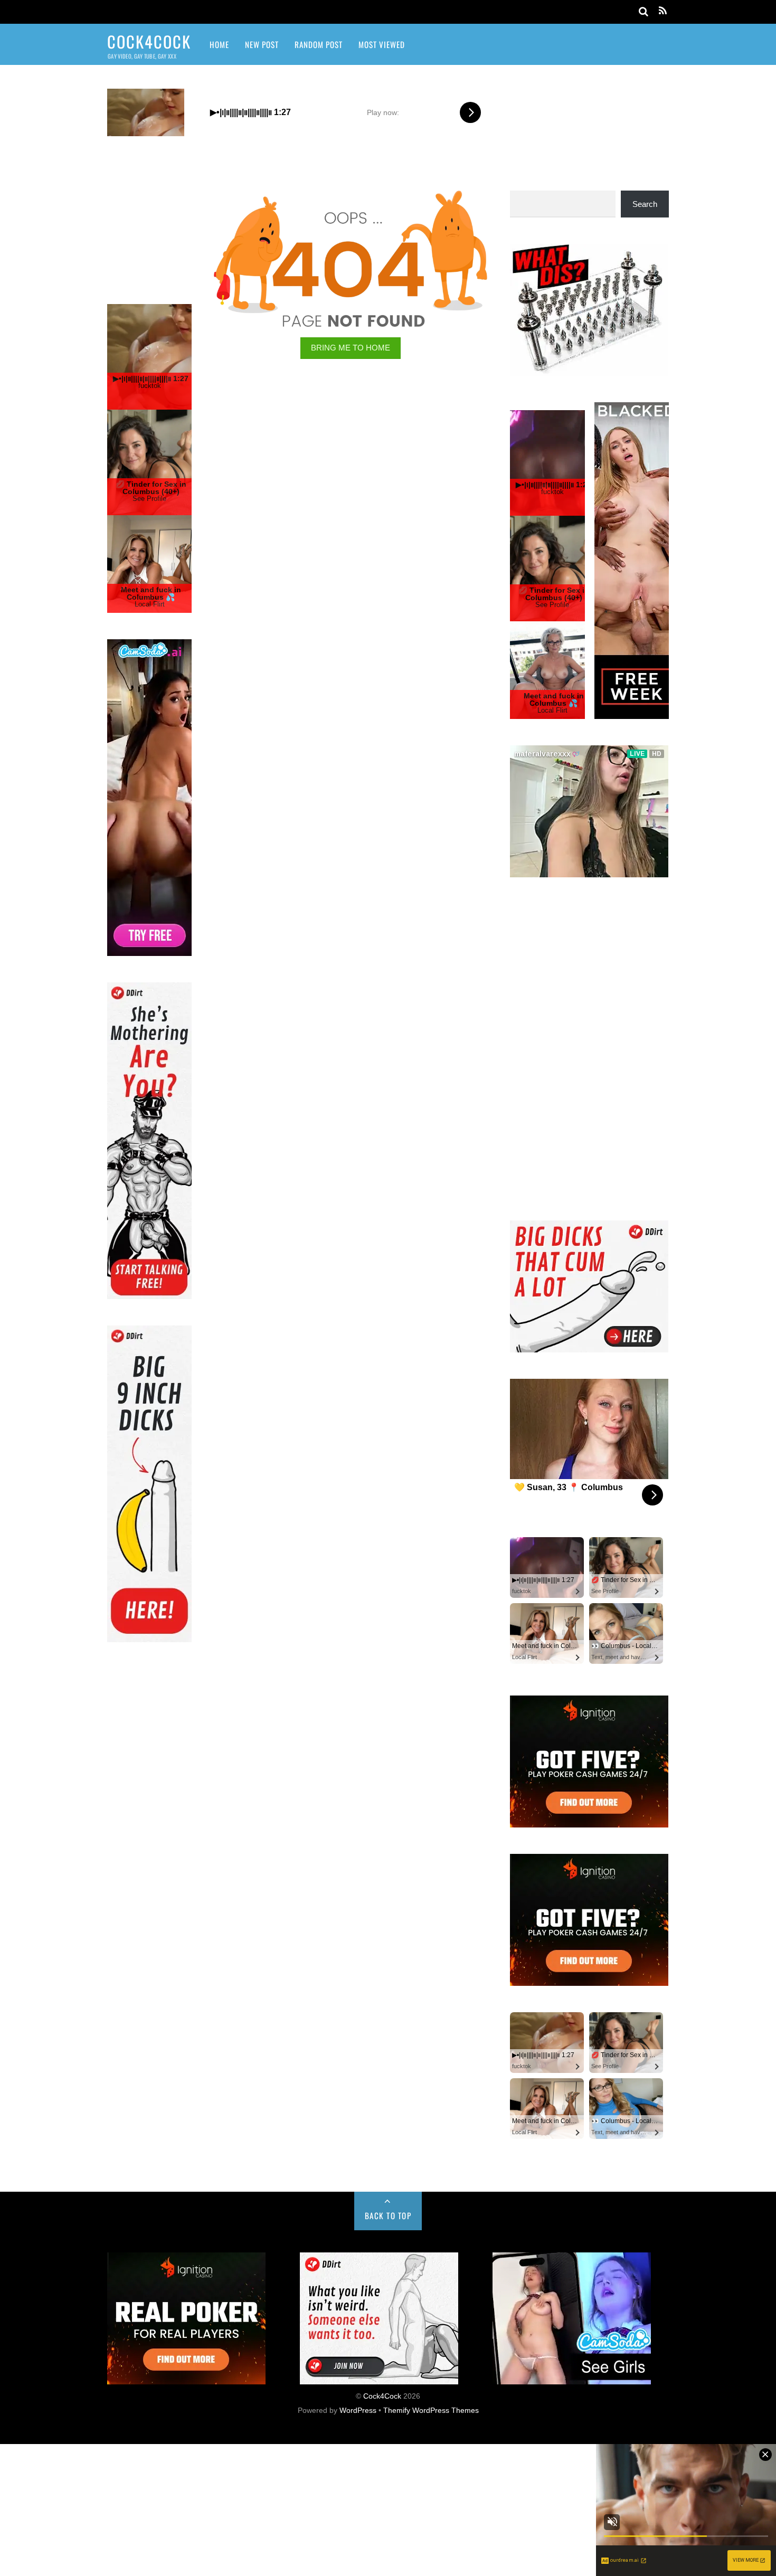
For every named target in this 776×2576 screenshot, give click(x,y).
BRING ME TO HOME (351, 348)
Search (645, 204)
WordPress (358, 2542)
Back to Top (388, 2347)
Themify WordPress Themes (431, 2542)
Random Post (319, 44)
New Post (262, 44)
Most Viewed (382, 44)
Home (219, 44)
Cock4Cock (382, 2528)
